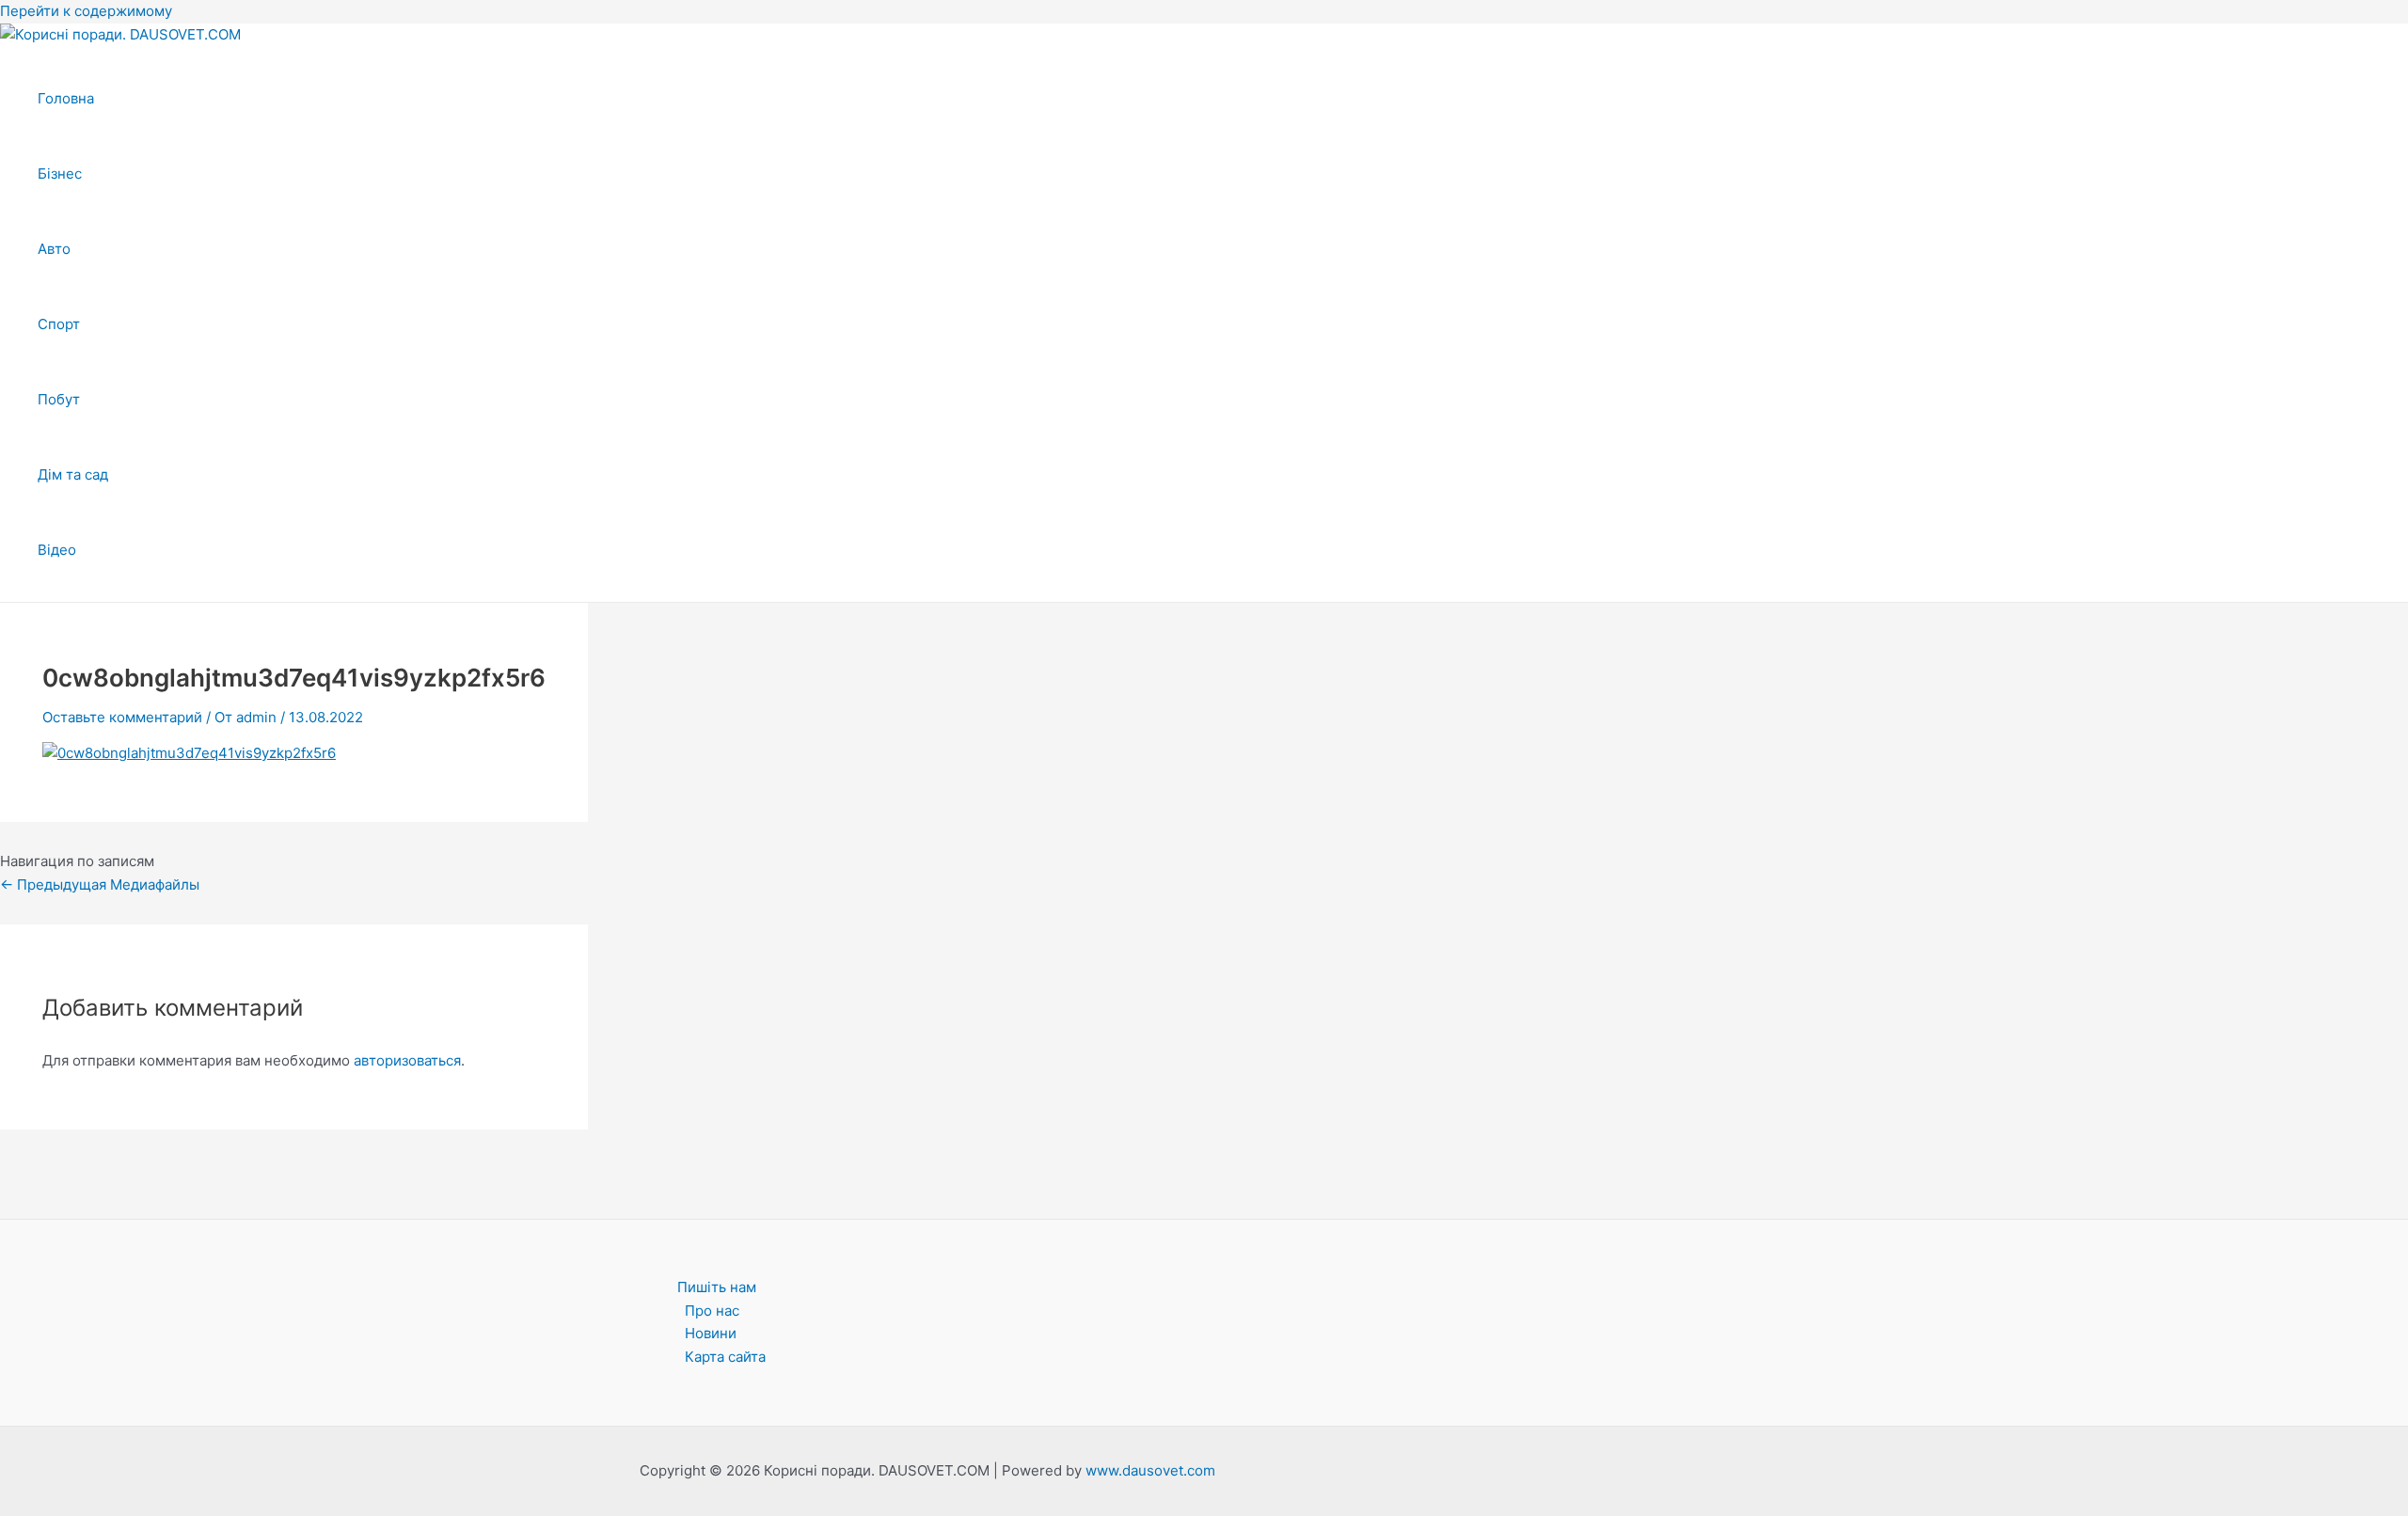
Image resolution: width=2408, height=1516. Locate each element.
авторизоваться (407, 1060)
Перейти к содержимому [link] (86, 11)
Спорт (59, 324)
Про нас (712, 1311)
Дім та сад (73, 474)
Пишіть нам (717, 1287)
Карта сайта (725, 1357)
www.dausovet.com (1150, 1470)
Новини (711, 1333)
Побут (59, 399)
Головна (66, 98)
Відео (57, 550)
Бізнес (60, 174)
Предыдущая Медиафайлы (100, 884)
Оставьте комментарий (122, 717)
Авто (54, 249)
